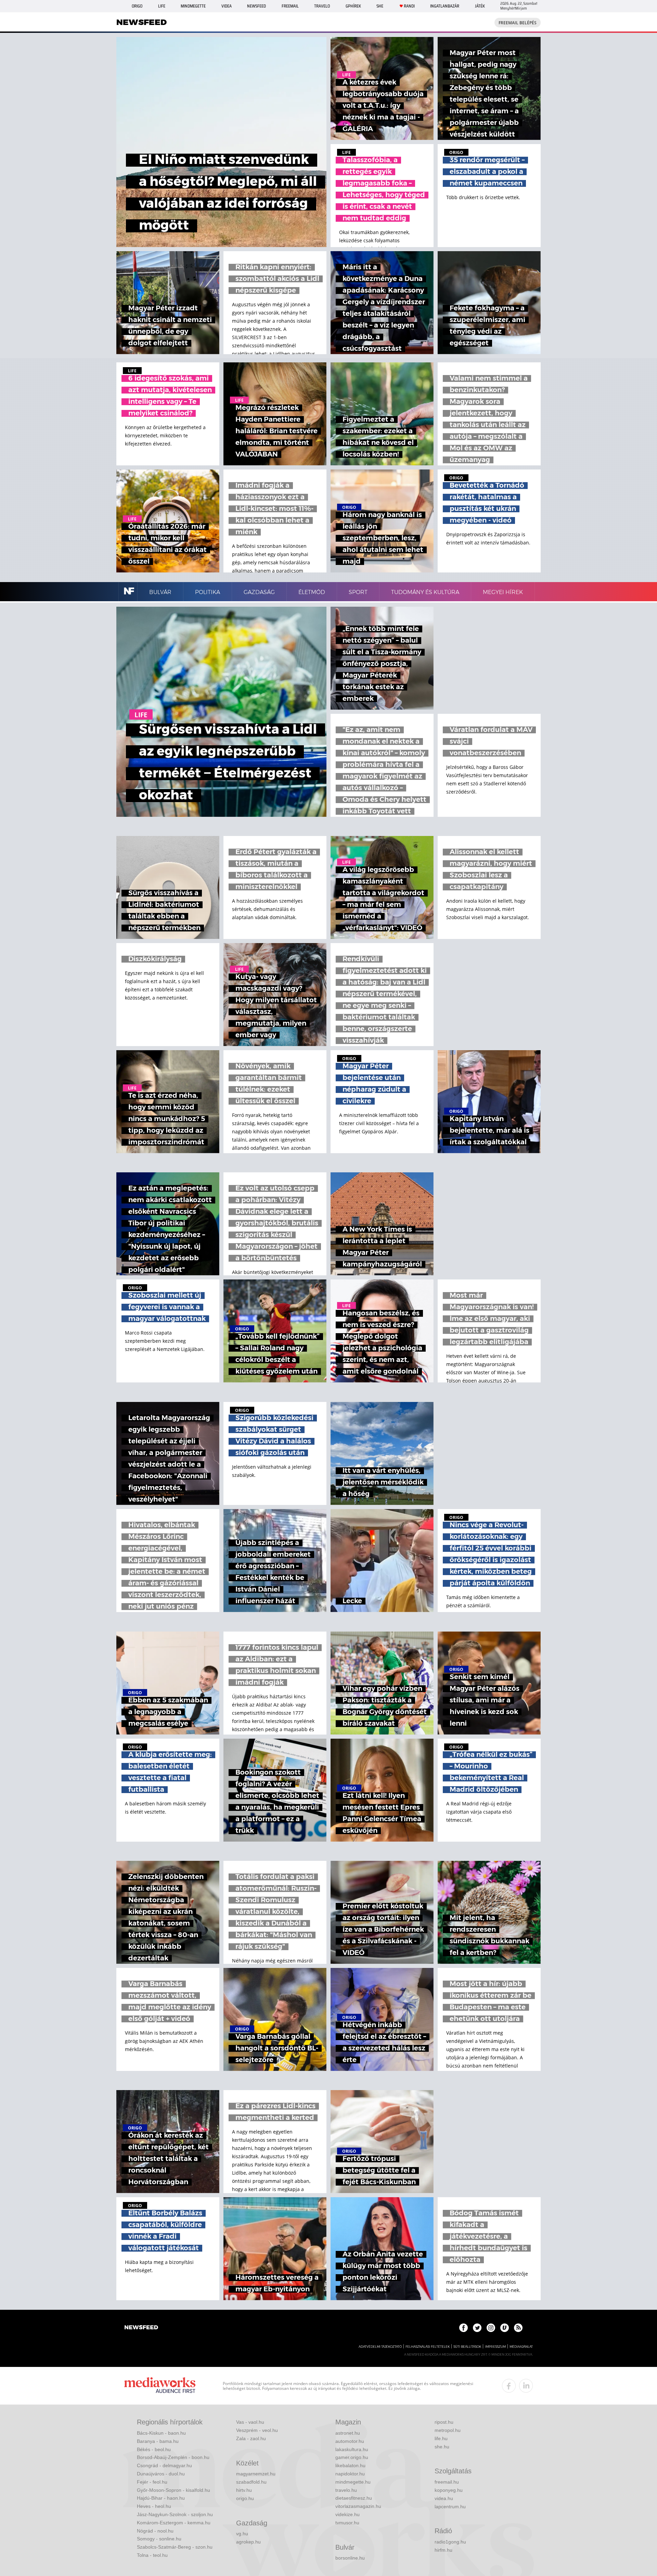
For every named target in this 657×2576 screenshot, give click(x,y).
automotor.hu (350, 2441)
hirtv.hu (244, 2490)
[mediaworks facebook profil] (509, 2386)
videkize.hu (347, 2514)
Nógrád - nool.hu (155, 2531)
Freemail (290, 6)
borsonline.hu (350, 2558)
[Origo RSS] (518, 2328)
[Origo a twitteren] (477, 2328)
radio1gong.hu (450, 2542)
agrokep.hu (248, 2542)
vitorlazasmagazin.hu (358, 2506)
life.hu (441, 2438)
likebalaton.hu (350, 2465)
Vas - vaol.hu (250, 2422)
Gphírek (353, 6)
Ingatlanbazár (445, 6)
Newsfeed (256, 6)
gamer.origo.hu (352, 2457)
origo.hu (245, 2498)
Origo (137, 6)
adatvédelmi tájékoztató (380, 2347)
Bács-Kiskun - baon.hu (161, 2433)
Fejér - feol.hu (152, 2482)
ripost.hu (444, 2422)
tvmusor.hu (347, 2523)
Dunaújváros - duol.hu (161, 2474)
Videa (227, 6)
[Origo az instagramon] (491, 2328)
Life (162, 6)
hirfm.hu (443, 2550)
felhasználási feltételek (428, 2347)
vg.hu (242, 2534)
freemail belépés (518, 23)
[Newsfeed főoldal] (141, 2328)
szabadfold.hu (251, 2482)
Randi (409, 6)
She (380, 6)
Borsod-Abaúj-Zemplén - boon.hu (173, 2457)
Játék (480, 6)
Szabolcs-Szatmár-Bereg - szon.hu (175, 2547)
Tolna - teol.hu (152, 2555)
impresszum (495, 2347)
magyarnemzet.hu (256, 2474)
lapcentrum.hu (450, 2507)
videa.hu (444, 2498)
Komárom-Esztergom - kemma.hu (174, 2523)
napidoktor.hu (350, 2474)
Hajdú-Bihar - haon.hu (161, 2498)
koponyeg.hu (449, 2490)
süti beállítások (467, 2347)
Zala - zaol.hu (251, 2438)
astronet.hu (348, 2433)
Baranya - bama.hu (158, 2441)
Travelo (322, 6)
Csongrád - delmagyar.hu (164, 2465)
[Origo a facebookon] (463, 2328)
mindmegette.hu (353, 2482)
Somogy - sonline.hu (159, 2539)
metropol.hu (448, 2430)
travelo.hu (346, 2490)
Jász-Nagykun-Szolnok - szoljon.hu (175, 2514)
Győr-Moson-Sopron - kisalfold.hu (173, 2490)
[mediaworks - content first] (160, 2386)
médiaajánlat (521, 2347)
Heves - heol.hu (154, 2506)
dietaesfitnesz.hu (354, 2498)
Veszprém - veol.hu (257, 2430)
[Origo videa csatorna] (505, 2328)
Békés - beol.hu (154, 2449)
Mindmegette (193, 6)
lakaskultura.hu (352, 2449)
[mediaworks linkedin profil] (526, 2386)
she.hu (442, 2447)
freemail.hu (447, 2482)
